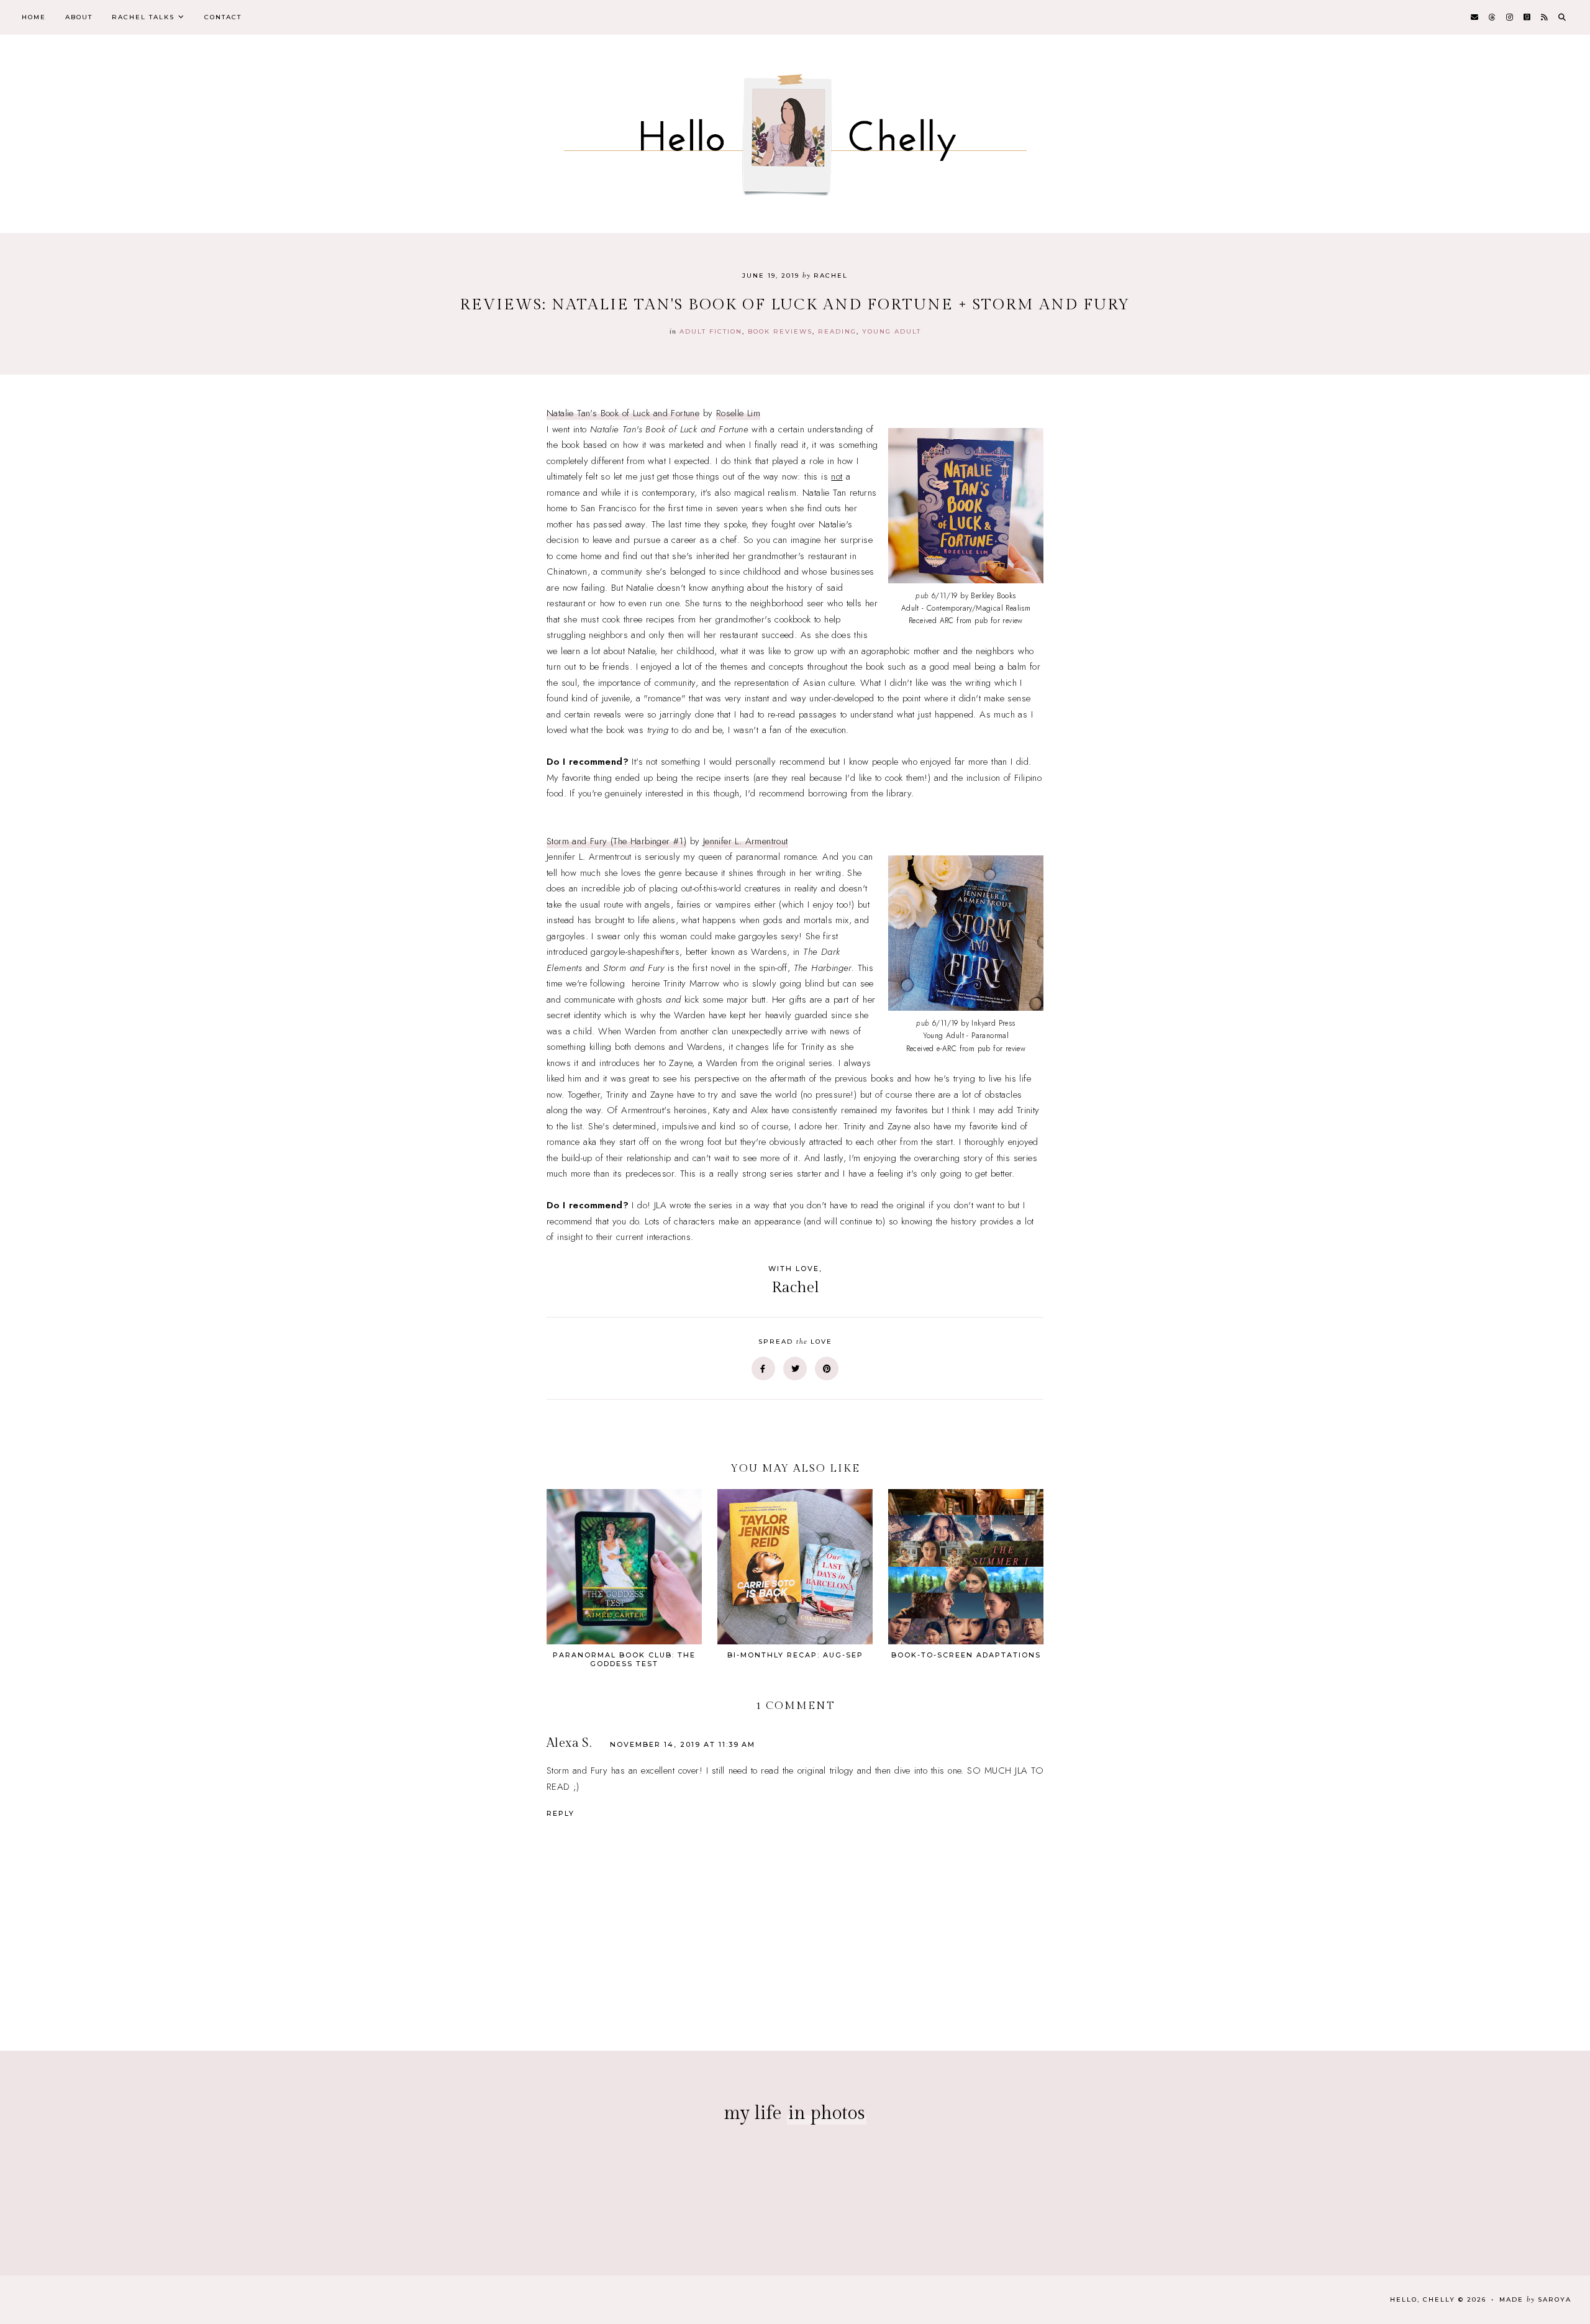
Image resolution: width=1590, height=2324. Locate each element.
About (79, 17)
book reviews (780, 331)
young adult (892, 331)
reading (837, 331)
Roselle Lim (738, 413)
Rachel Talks (143, 17)
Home (34, 17)
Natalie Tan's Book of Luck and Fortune (623, 413)
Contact (223, 17)
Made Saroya (1535, 2299)
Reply (561, 1813)
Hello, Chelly (1423, 2299)
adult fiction (711, 331)
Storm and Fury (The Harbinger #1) (616, 841)
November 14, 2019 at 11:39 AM (683, 1744)
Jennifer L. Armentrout (746, 841)
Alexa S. (569, 1743)
